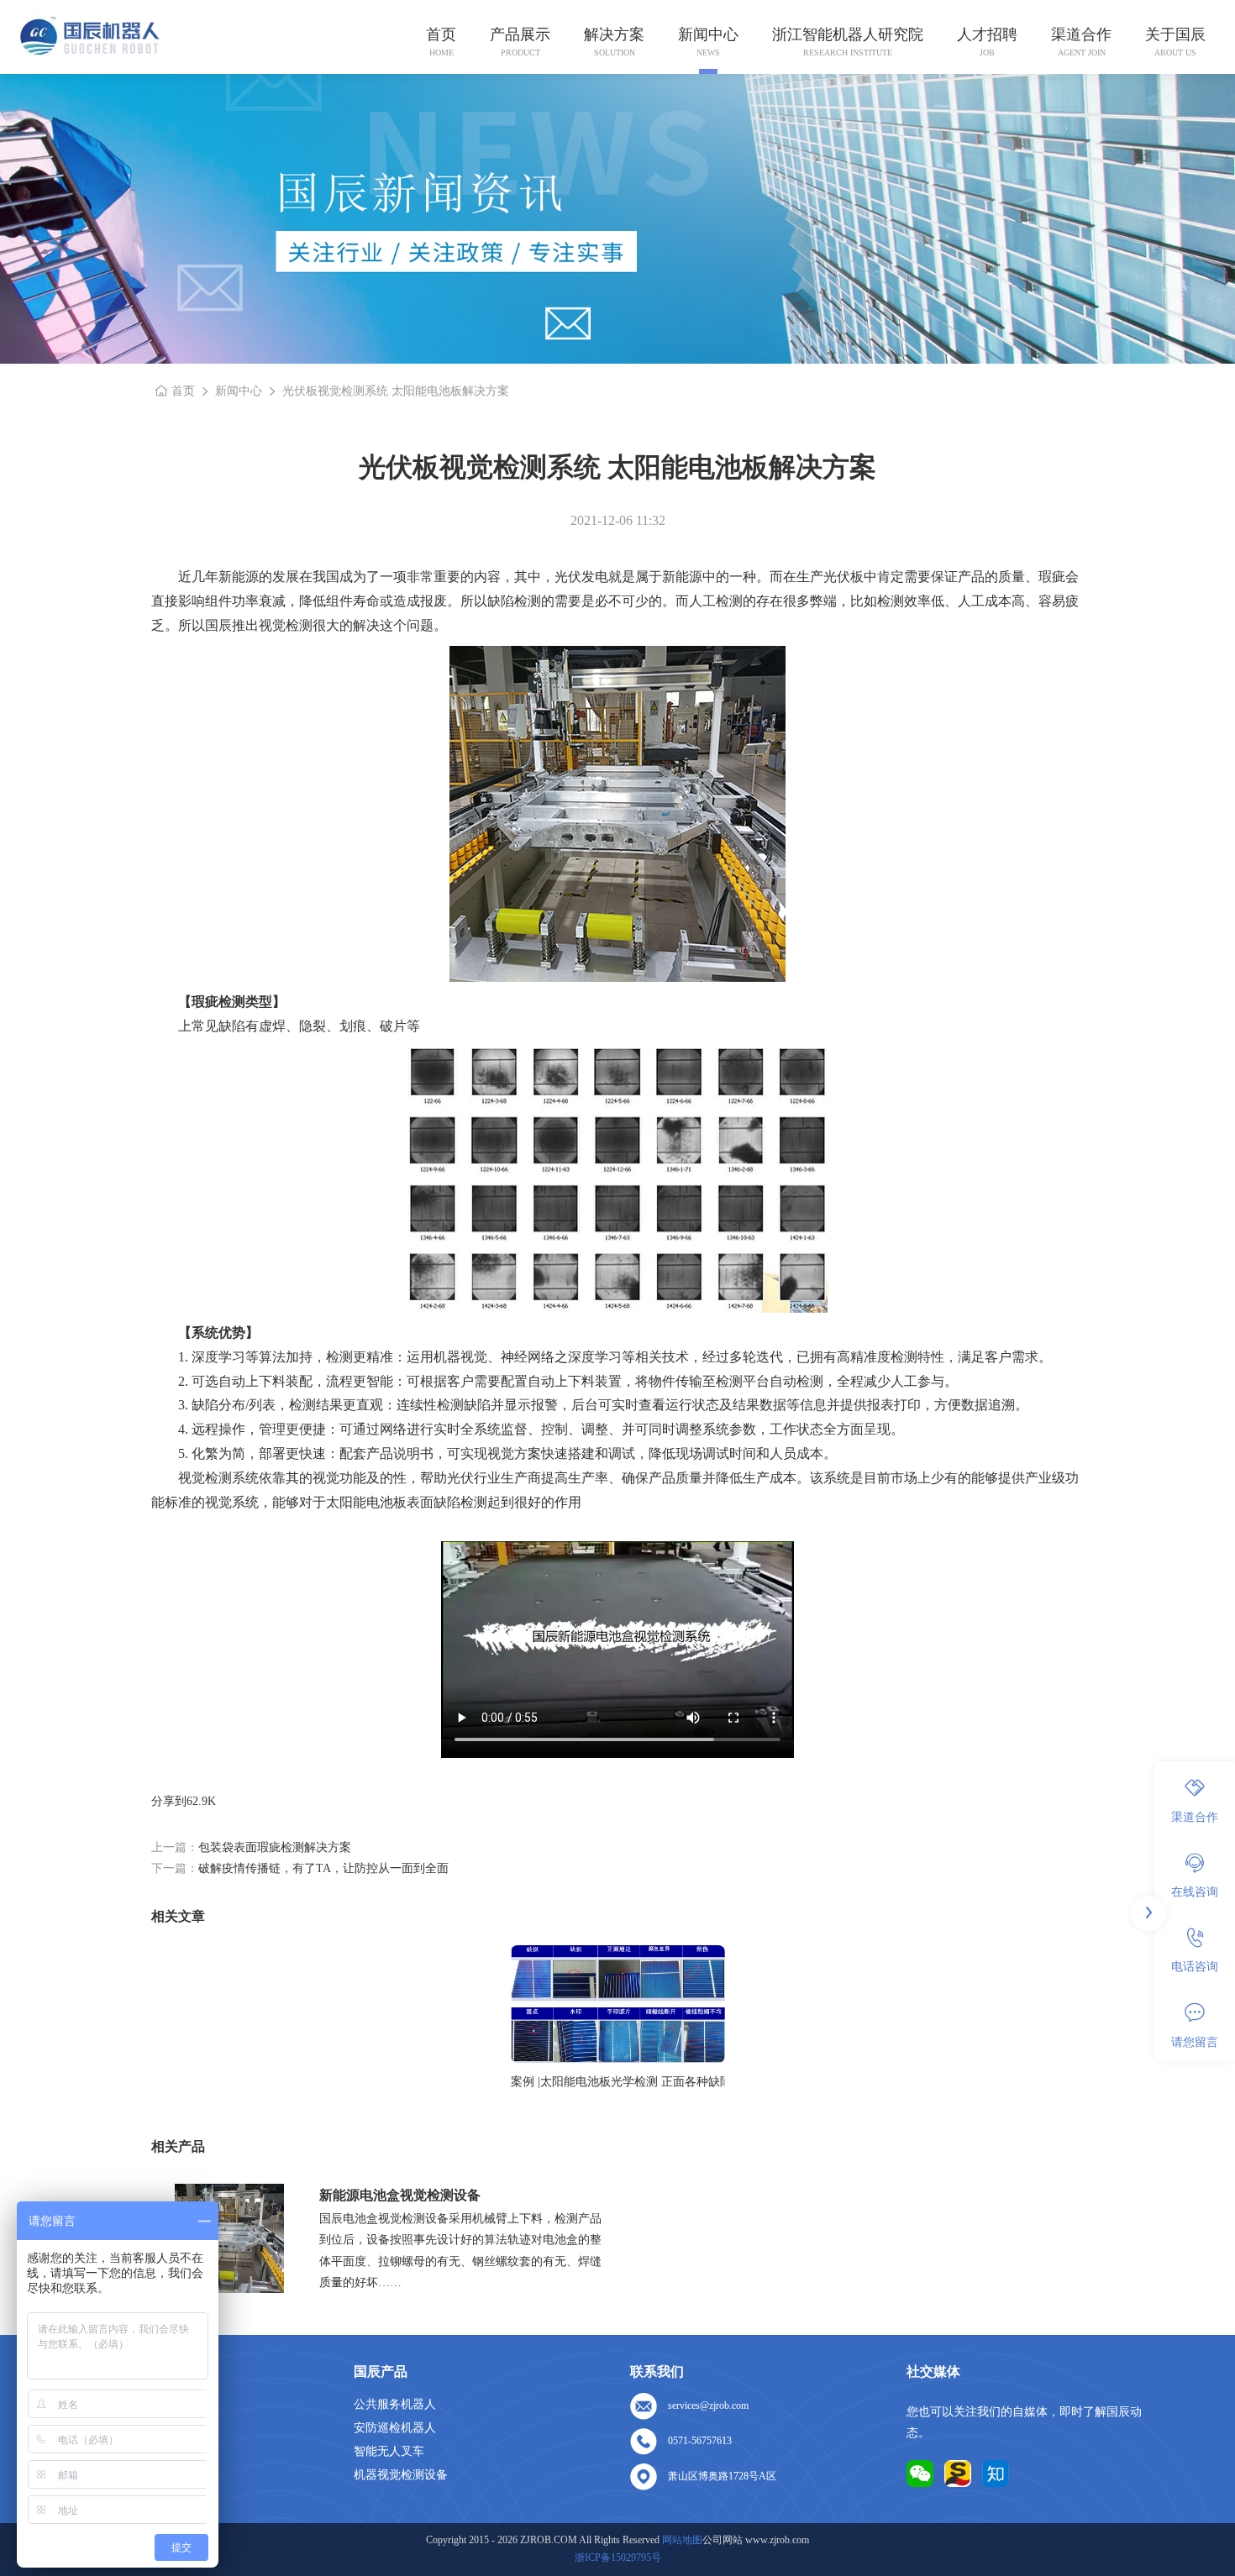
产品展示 (520, 34)
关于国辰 (1175, 34)
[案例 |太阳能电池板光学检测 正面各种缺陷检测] (618, 2004)
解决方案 (614, 34)
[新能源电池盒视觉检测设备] (229, 2238)
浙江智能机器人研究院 (848, 34)
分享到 (169, 1801)
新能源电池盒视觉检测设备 (400, 2195)
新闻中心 (708, 34)
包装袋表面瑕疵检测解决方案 (275, 1847)
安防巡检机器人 (395, 2428)
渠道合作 (1081, 34)
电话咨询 (1195, 1967)
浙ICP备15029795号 (618, 2558)
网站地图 (682, 2540)
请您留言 (1195, 2041)
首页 (441, 34)
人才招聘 (987, 34)
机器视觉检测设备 (401, 2475)
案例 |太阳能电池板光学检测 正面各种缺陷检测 (618, 2082)
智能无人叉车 (389, 2451)
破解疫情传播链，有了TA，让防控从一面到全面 (323, 1868)
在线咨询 (1195, 1892)
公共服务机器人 (395, 2404)
